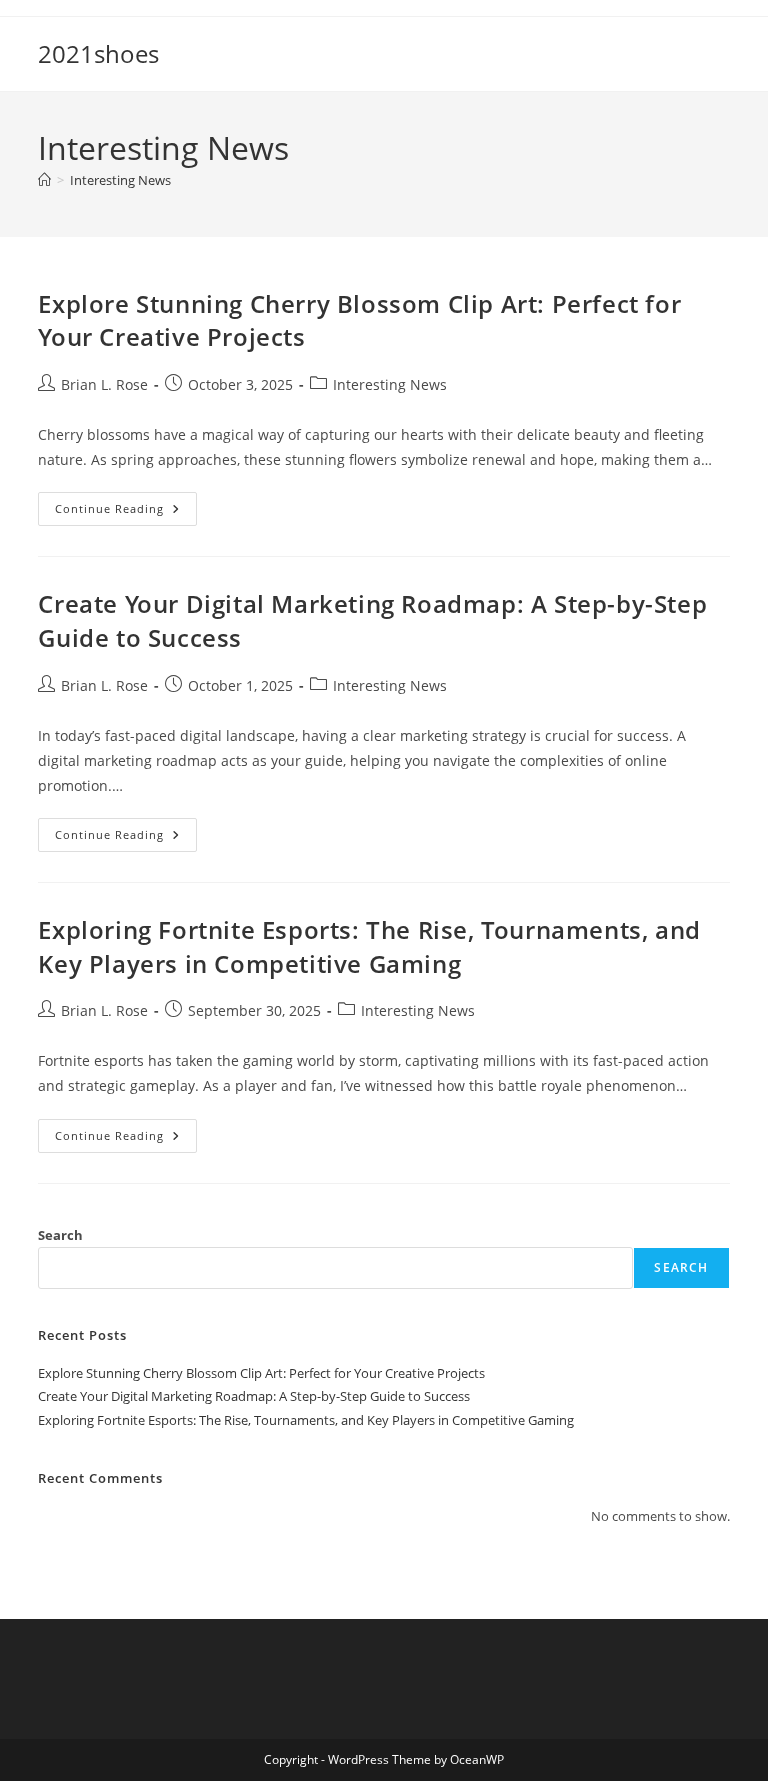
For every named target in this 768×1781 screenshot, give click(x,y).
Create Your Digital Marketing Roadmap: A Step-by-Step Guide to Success (254, 1396)
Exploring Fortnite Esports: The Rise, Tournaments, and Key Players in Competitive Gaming (369, 946)
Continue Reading (126, 512)
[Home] (44, 180)
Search (60, 1235)
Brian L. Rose (104, 384)
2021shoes (98, 53)
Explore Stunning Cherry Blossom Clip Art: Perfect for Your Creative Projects (261, 1373)
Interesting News (120, 180)
